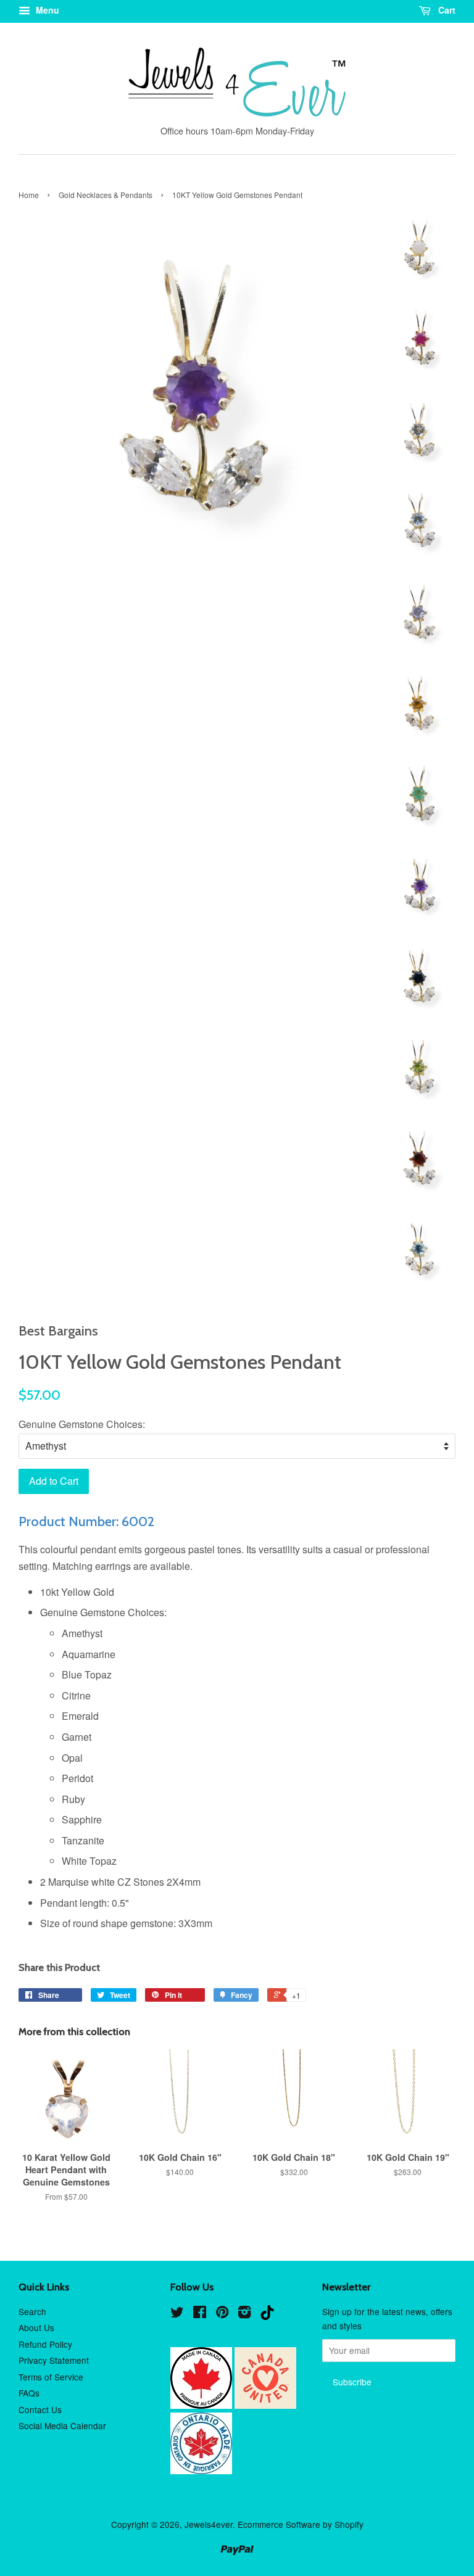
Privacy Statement (54, 2360)
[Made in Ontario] (201, 2471)
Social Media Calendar (62, 2425)
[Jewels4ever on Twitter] (177, 2314)
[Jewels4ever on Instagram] (244, 2314)
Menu (46, 10)
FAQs (29, 2393)
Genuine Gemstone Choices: (82, 1424)
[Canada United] (265, 2405)
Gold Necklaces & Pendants (106, 195)
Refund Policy (45, 2344)
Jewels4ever (209, 2524)
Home (29, 195)
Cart (446, 10)
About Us (36, 2327)
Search (32, 2311)
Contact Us (40, 2409)
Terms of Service (51, 2377)
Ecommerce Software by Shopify (301, 2524)
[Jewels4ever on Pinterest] (222, 2314)
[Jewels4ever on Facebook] (200, 2314)
